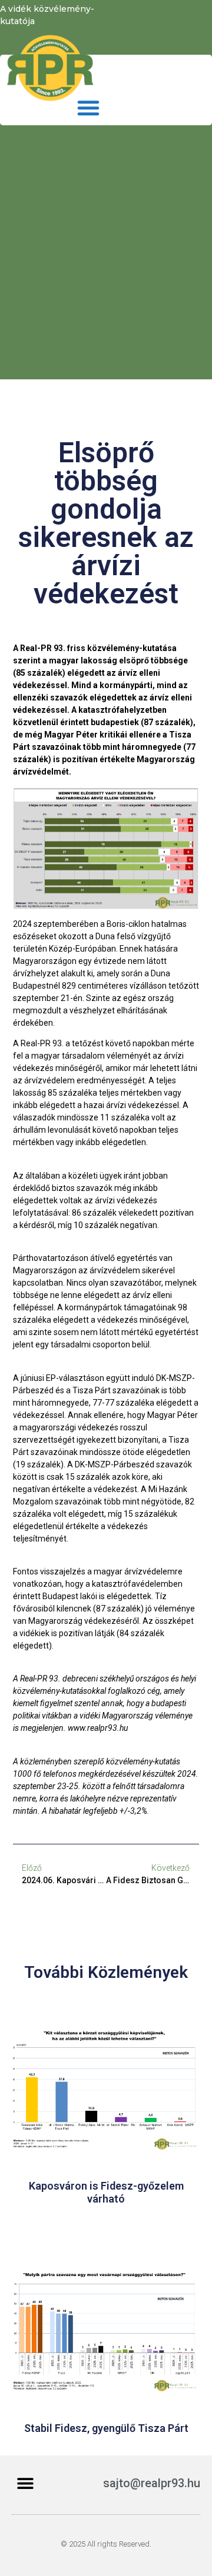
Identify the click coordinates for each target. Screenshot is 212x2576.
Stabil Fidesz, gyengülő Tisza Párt (106, 2428)
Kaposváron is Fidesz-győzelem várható (106, 2192)
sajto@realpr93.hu (152, 2483)
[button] (88, 108)
